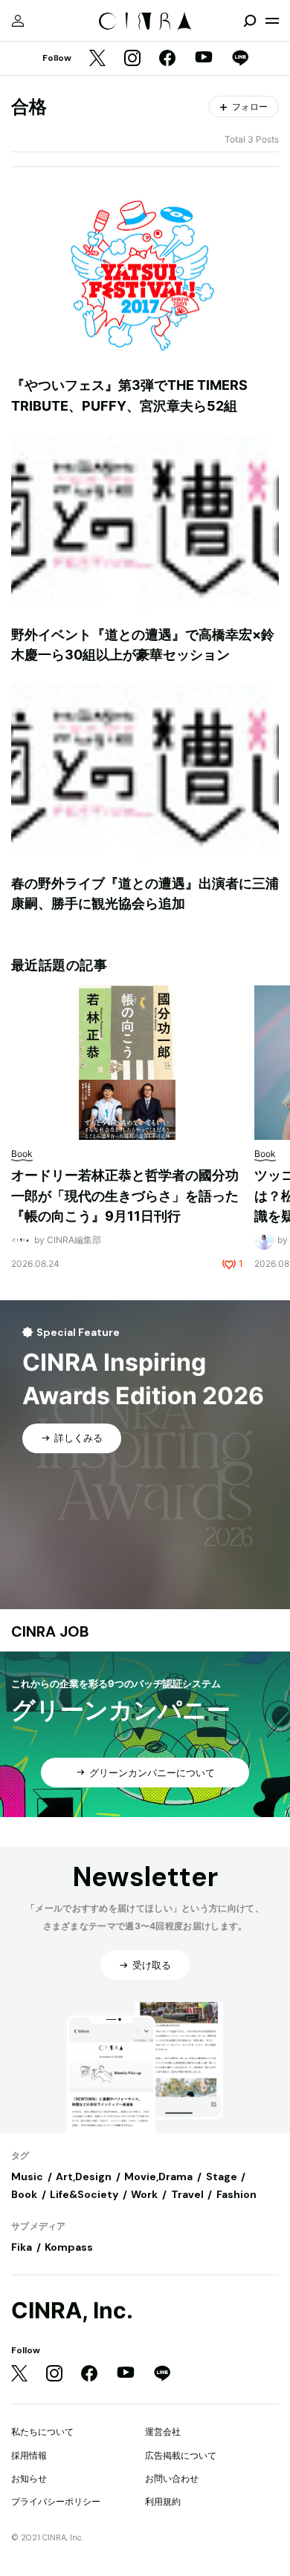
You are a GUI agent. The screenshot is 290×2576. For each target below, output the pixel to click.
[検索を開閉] (250, 21)
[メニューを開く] (272, 21)
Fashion (236, 2194)
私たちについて (42, 2432)
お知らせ (29, 2478)
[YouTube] (204, 59)
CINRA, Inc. (72, 2311)
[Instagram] (132, 59)
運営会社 (163, 2432)
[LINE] (240, 59)
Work (144, 2194)
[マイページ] (18, 21)
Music (27, 2176)
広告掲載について (181, 2455)
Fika (22, 2247)
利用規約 (163, 2501)
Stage (222, 2176)
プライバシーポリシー (56, 2501)
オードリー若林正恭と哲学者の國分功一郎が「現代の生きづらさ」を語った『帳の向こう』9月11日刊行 (125, 1196)
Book (24, 2194)
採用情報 (29, 2455)
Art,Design (84, 2176)
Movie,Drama (158, 2176)
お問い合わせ (172, 2478)
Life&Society (84, 2194)
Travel (187, 2194)
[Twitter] (97, 59)
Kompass (69, 2247)
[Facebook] (167, 59)
